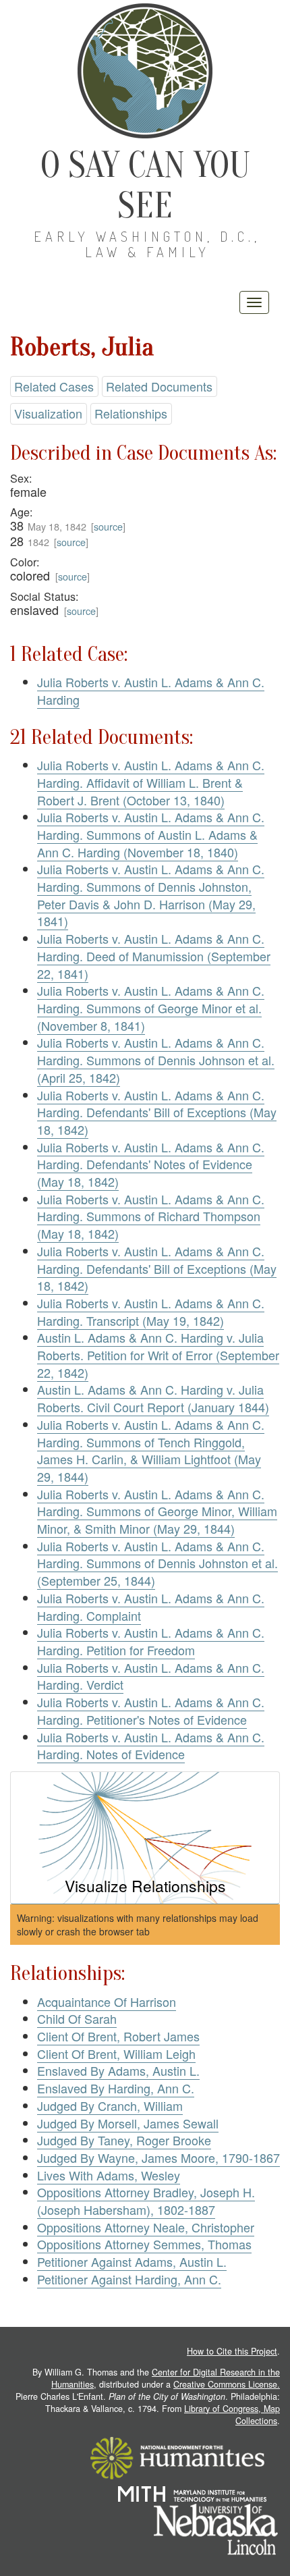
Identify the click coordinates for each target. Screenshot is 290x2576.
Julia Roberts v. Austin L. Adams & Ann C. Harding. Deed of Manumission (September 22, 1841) (154, 956)
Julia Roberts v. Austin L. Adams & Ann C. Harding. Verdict (151, 1676)
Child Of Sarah (77, 2018)
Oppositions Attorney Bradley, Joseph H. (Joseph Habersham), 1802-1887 (146, 2201)
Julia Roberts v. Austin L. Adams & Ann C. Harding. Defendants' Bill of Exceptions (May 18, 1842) (157, 1112)
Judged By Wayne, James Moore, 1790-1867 (158, 2157)
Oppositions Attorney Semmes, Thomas (144, 2244)
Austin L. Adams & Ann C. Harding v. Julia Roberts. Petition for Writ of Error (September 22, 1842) (158, 1354)
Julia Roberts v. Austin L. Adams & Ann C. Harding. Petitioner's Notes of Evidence (151, 1711)
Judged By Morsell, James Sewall (128, 2123)
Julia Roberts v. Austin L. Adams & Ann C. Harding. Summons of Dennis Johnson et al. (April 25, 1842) (156, 1059)
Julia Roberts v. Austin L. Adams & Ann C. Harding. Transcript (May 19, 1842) (151, 1312)
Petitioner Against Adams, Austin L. (132, 2261)
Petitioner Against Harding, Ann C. (129, 2279)
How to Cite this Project (232, 2351)
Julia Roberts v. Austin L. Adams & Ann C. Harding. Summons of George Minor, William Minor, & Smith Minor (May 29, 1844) (157, 1511)
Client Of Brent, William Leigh (116, 2054)
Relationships (131, 413)
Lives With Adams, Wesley (109, 2175)
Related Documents (159, 386)
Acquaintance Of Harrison (107, 2002)
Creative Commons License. (227, 2384)
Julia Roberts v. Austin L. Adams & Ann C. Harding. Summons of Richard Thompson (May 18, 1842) (151, 1216)
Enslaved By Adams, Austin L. (118, 2070)
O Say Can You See (145, 185)
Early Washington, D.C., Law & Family (147, 244)
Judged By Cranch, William (110, 2105)
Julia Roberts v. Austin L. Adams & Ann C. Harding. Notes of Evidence (151, 1746)
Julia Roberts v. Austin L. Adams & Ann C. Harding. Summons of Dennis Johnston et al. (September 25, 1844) (157, 1563)
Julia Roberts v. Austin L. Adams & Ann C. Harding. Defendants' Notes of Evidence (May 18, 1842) (151, 1164)
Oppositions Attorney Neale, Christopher (146, 2227)
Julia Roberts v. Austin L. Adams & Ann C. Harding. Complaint (151, 1607)
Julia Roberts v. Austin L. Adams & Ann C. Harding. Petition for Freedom (151, 1641)
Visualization (48, 413)
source (108, 526)
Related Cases (54, 386)
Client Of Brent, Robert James (118, 2036)
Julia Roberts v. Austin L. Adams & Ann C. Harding (151, 691)
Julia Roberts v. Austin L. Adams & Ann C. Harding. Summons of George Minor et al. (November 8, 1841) (151, 1008)
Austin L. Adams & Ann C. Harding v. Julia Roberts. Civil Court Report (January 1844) (153, 1398)
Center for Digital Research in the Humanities (166, 2378)
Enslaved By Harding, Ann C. (116, 2088)
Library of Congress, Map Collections (232, 2415)
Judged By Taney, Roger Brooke (124, 2140)
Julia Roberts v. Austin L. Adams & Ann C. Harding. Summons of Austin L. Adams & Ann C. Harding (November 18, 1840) (151, 834)
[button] (145, 1838)
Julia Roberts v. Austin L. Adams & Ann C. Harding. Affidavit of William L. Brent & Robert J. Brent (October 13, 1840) (151, 782)
